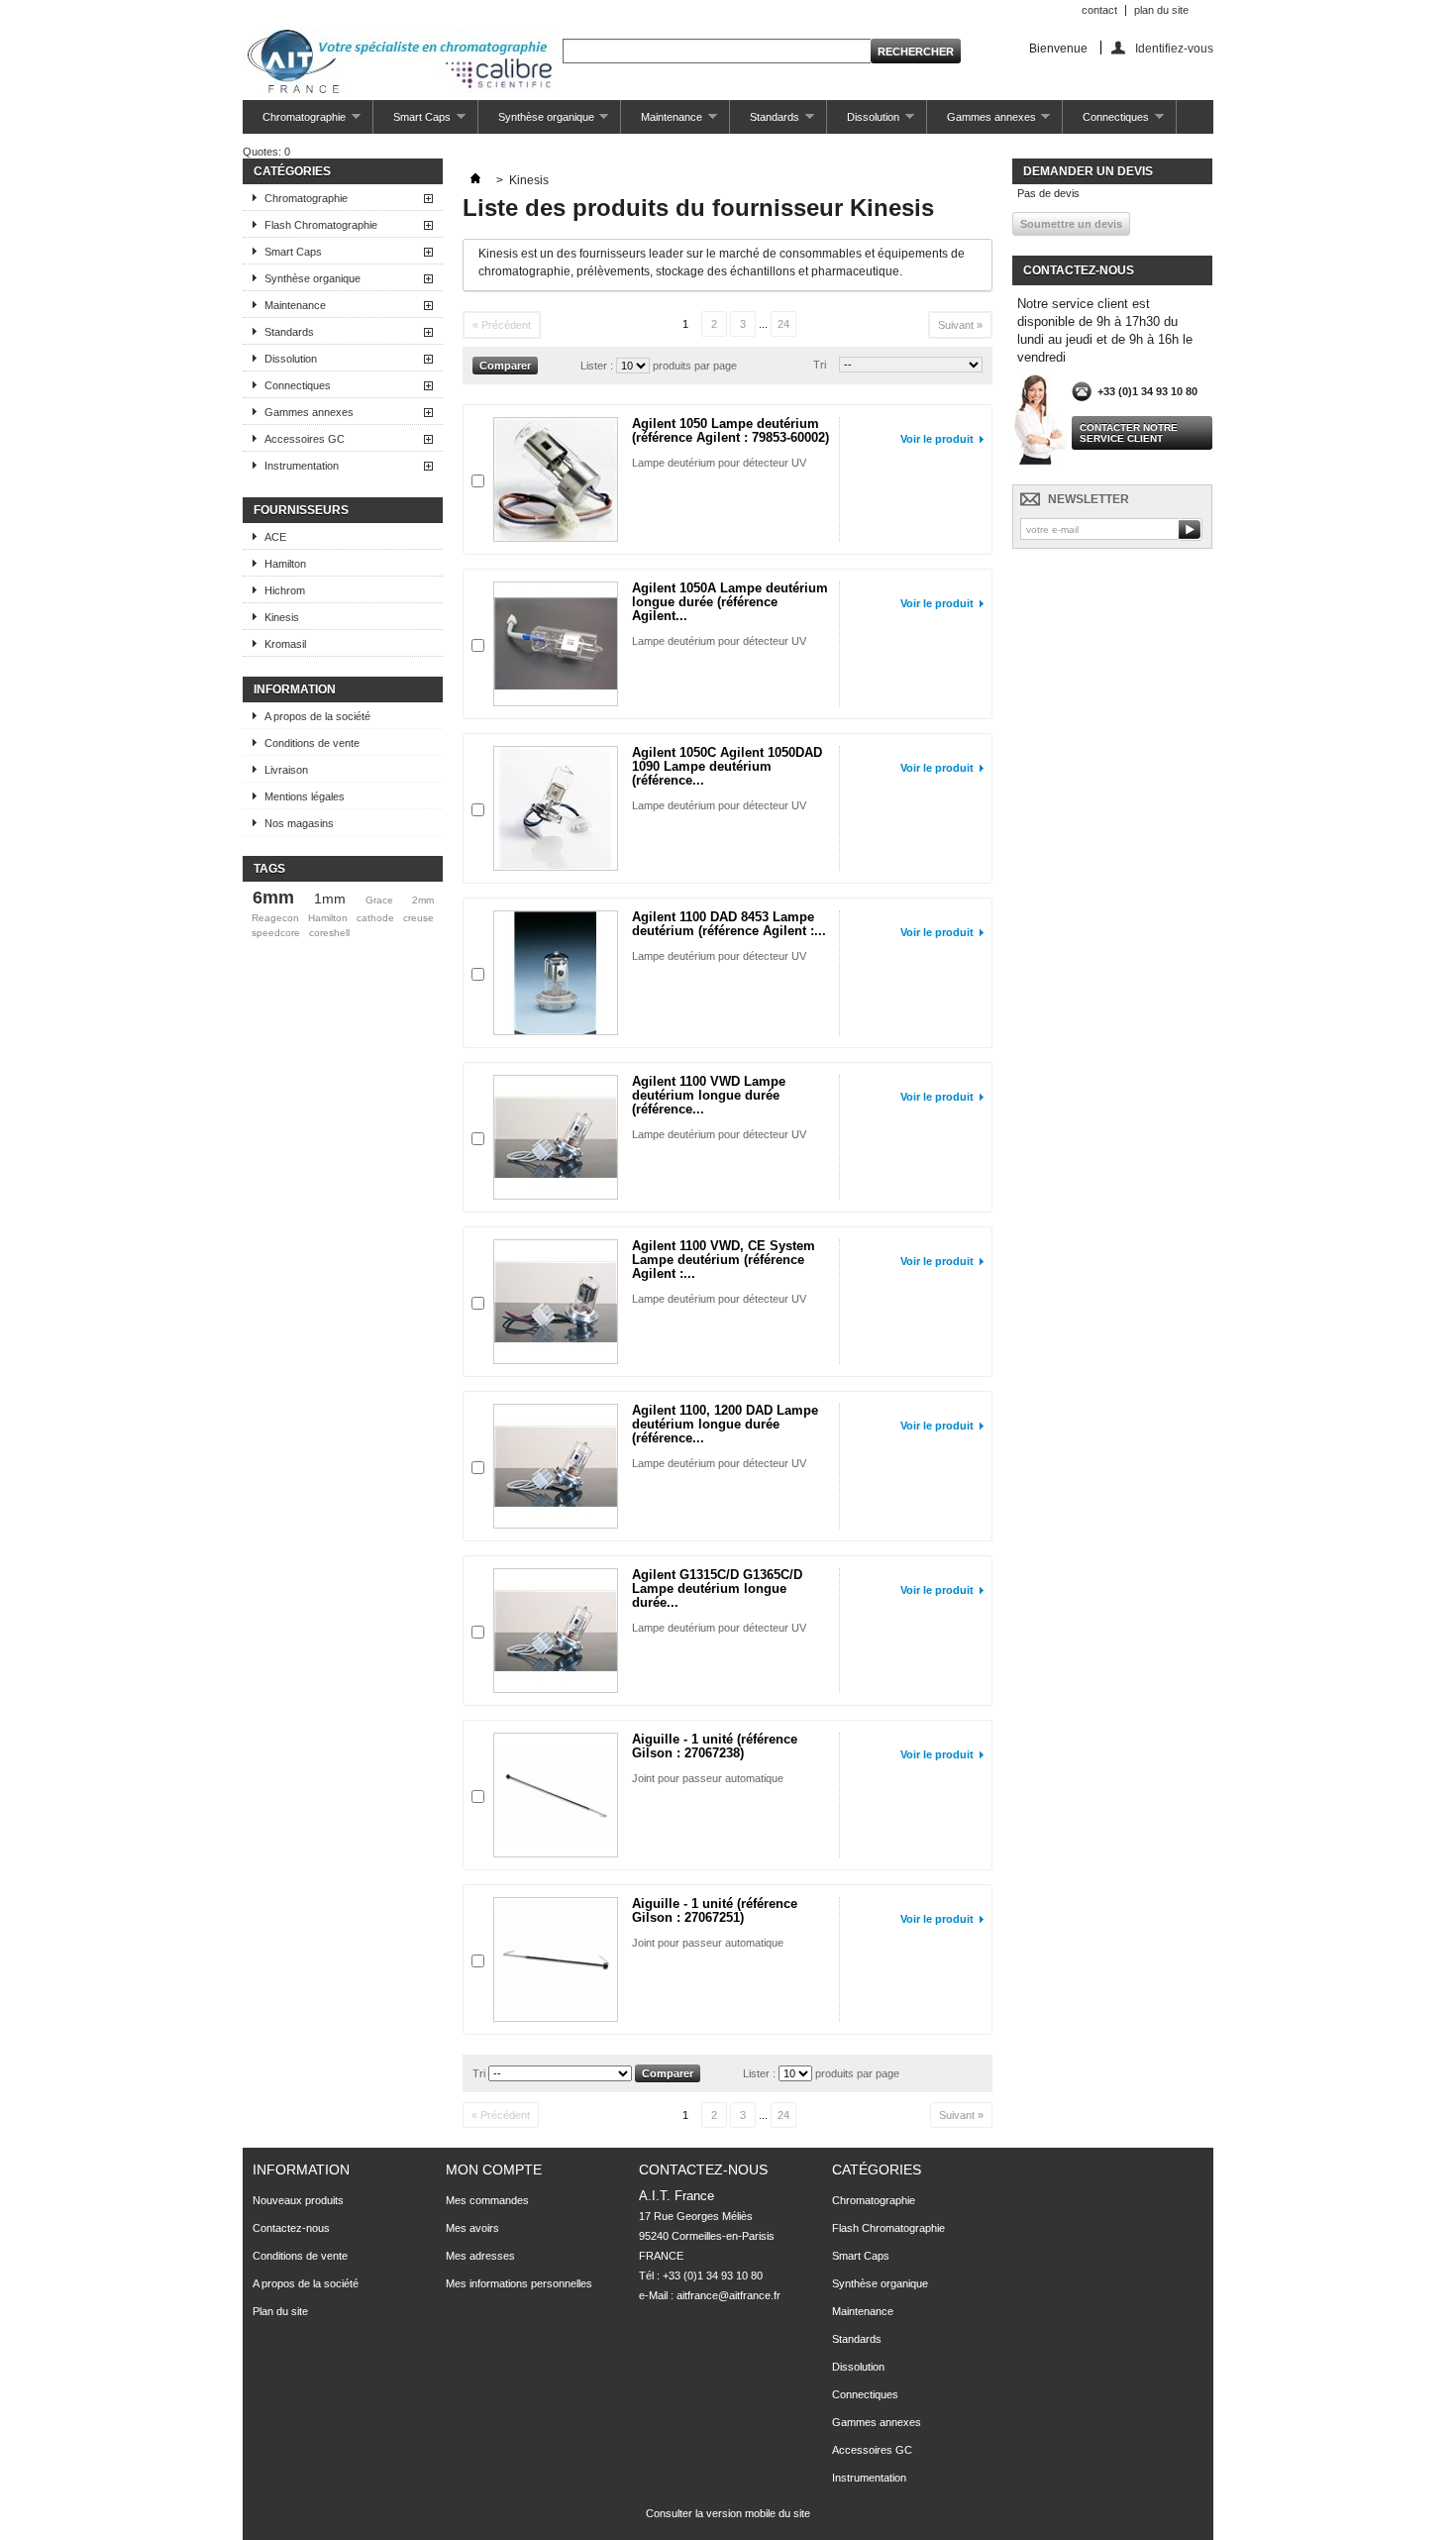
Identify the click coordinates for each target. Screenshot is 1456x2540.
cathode (375, 918)
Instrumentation (302, 466)
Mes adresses (480, 2256)
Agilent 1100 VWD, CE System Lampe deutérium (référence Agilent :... (724, 1260)
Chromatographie (294, 122)
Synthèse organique (536, 122)
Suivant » (960, 325)
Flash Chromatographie (321, 225)
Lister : (597, 366)
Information (295, 689)
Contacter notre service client (1129, 433)
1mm (330, 899)
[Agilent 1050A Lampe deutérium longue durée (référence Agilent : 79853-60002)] (556, 644)
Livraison (286, 770)
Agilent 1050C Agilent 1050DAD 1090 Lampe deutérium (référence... (727, 766)
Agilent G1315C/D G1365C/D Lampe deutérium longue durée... (717, 1588)
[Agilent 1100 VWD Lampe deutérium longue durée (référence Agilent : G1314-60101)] (556, 1137)
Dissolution (863, 122)
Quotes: (266, 152)
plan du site (1161, 10)
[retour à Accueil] (475, 180)
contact (1099, 10)
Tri (820, 365)
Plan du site (280, 2311)
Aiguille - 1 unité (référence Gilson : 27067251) (715, 1910)
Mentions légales (305, 796)
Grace (379, 900)
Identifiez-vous (1174, 48)
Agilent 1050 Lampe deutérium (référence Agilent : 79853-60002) (730, 430)
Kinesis (282, 617)
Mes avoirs (472, 2228)
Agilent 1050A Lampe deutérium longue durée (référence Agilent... (730, 602)
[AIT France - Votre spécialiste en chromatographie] (400, 63)
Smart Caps (412, 122)
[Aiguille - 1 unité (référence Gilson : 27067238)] (556, 1795)
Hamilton (285, 564)
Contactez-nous (291, 2228)
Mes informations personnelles (519, 2283)
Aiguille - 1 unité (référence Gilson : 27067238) (715, 1746)
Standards (765, 122)
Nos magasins (299, 823)
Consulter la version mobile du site (728, 2513)
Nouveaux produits (298, 2200)
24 (783, 324)
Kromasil (285, 644)
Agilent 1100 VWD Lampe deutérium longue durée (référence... (709, 1095)
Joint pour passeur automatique (708, 1778)
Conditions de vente (312, 743)
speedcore (276, 933)
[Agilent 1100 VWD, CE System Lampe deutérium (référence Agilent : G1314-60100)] (556, 1302)
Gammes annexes (982, 122)
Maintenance (662, 122)
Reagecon (275, 918)
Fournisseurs (301, 510)
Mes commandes (487, 2200)
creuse (418, 918)
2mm (423, 900)
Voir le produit (937, 439)
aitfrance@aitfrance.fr (728, 2295)
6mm (273, 898)
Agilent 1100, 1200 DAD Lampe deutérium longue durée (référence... (725, 1424)
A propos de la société (317, 716)
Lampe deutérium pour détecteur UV (719, 463)
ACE (275, 537)
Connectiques (1106, 122)
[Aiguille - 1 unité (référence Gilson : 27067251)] (556, 1959)
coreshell (329, 933)
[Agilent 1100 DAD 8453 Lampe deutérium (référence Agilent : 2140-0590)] (556, 973)
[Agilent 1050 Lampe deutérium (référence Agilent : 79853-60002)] (556, 479)
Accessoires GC (305, 439)
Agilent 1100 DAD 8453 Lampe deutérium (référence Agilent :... (729, 924)
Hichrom (285, 590)
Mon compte (494, 2170)
